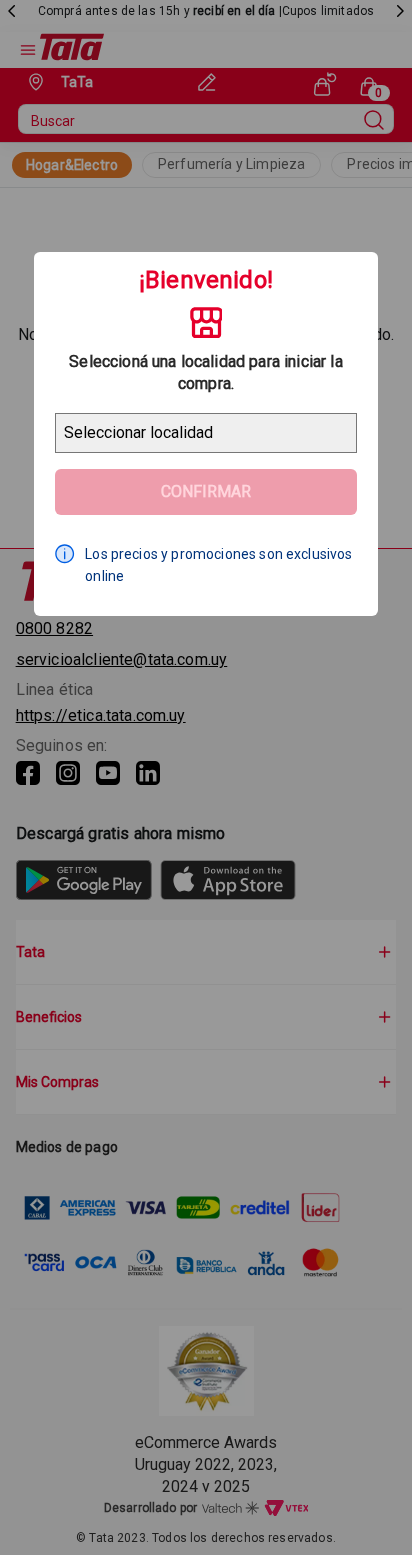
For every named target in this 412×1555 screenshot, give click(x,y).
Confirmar (206, 491)
